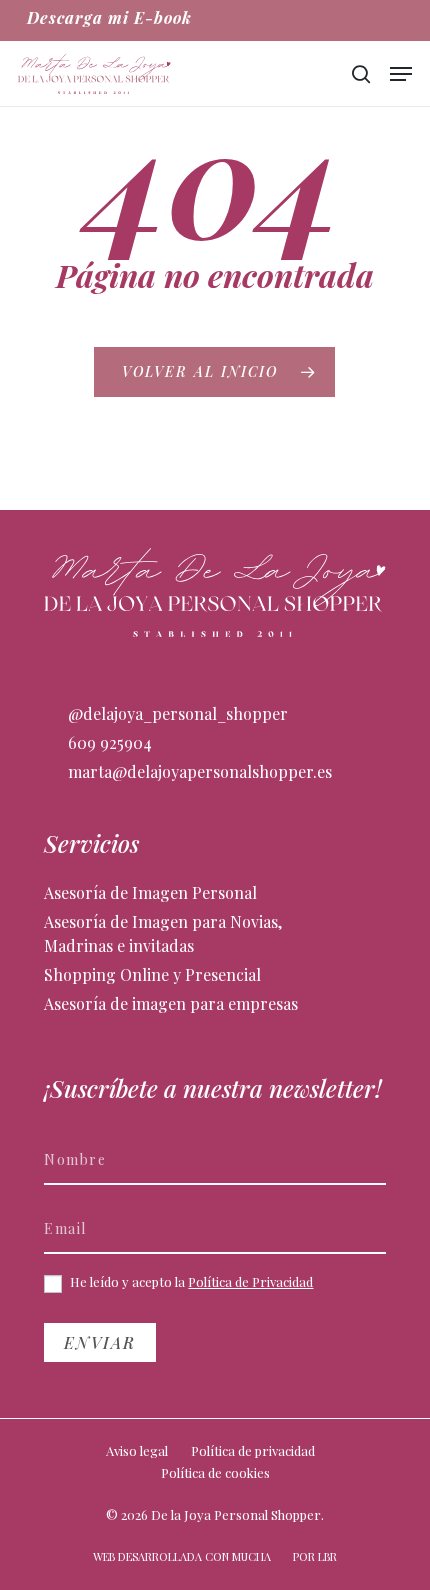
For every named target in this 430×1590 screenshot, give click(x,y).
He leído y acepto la (190, 1282)
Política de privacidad (253, 1450)
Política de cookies (215, 1472)
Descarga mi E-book (109, 17)
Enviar (100, 1342)
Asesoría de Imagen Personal (150, 892)
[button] (401, 74)
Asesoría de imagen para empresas (171, 1003)
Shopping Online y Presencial (152, 974)
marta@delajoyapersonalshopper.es (198, 771)
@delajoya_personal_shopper (176, 713)
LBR (327, 1556)
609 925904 (108, 742)
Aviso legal (137, 1450)
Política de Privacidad (250, 1281)
